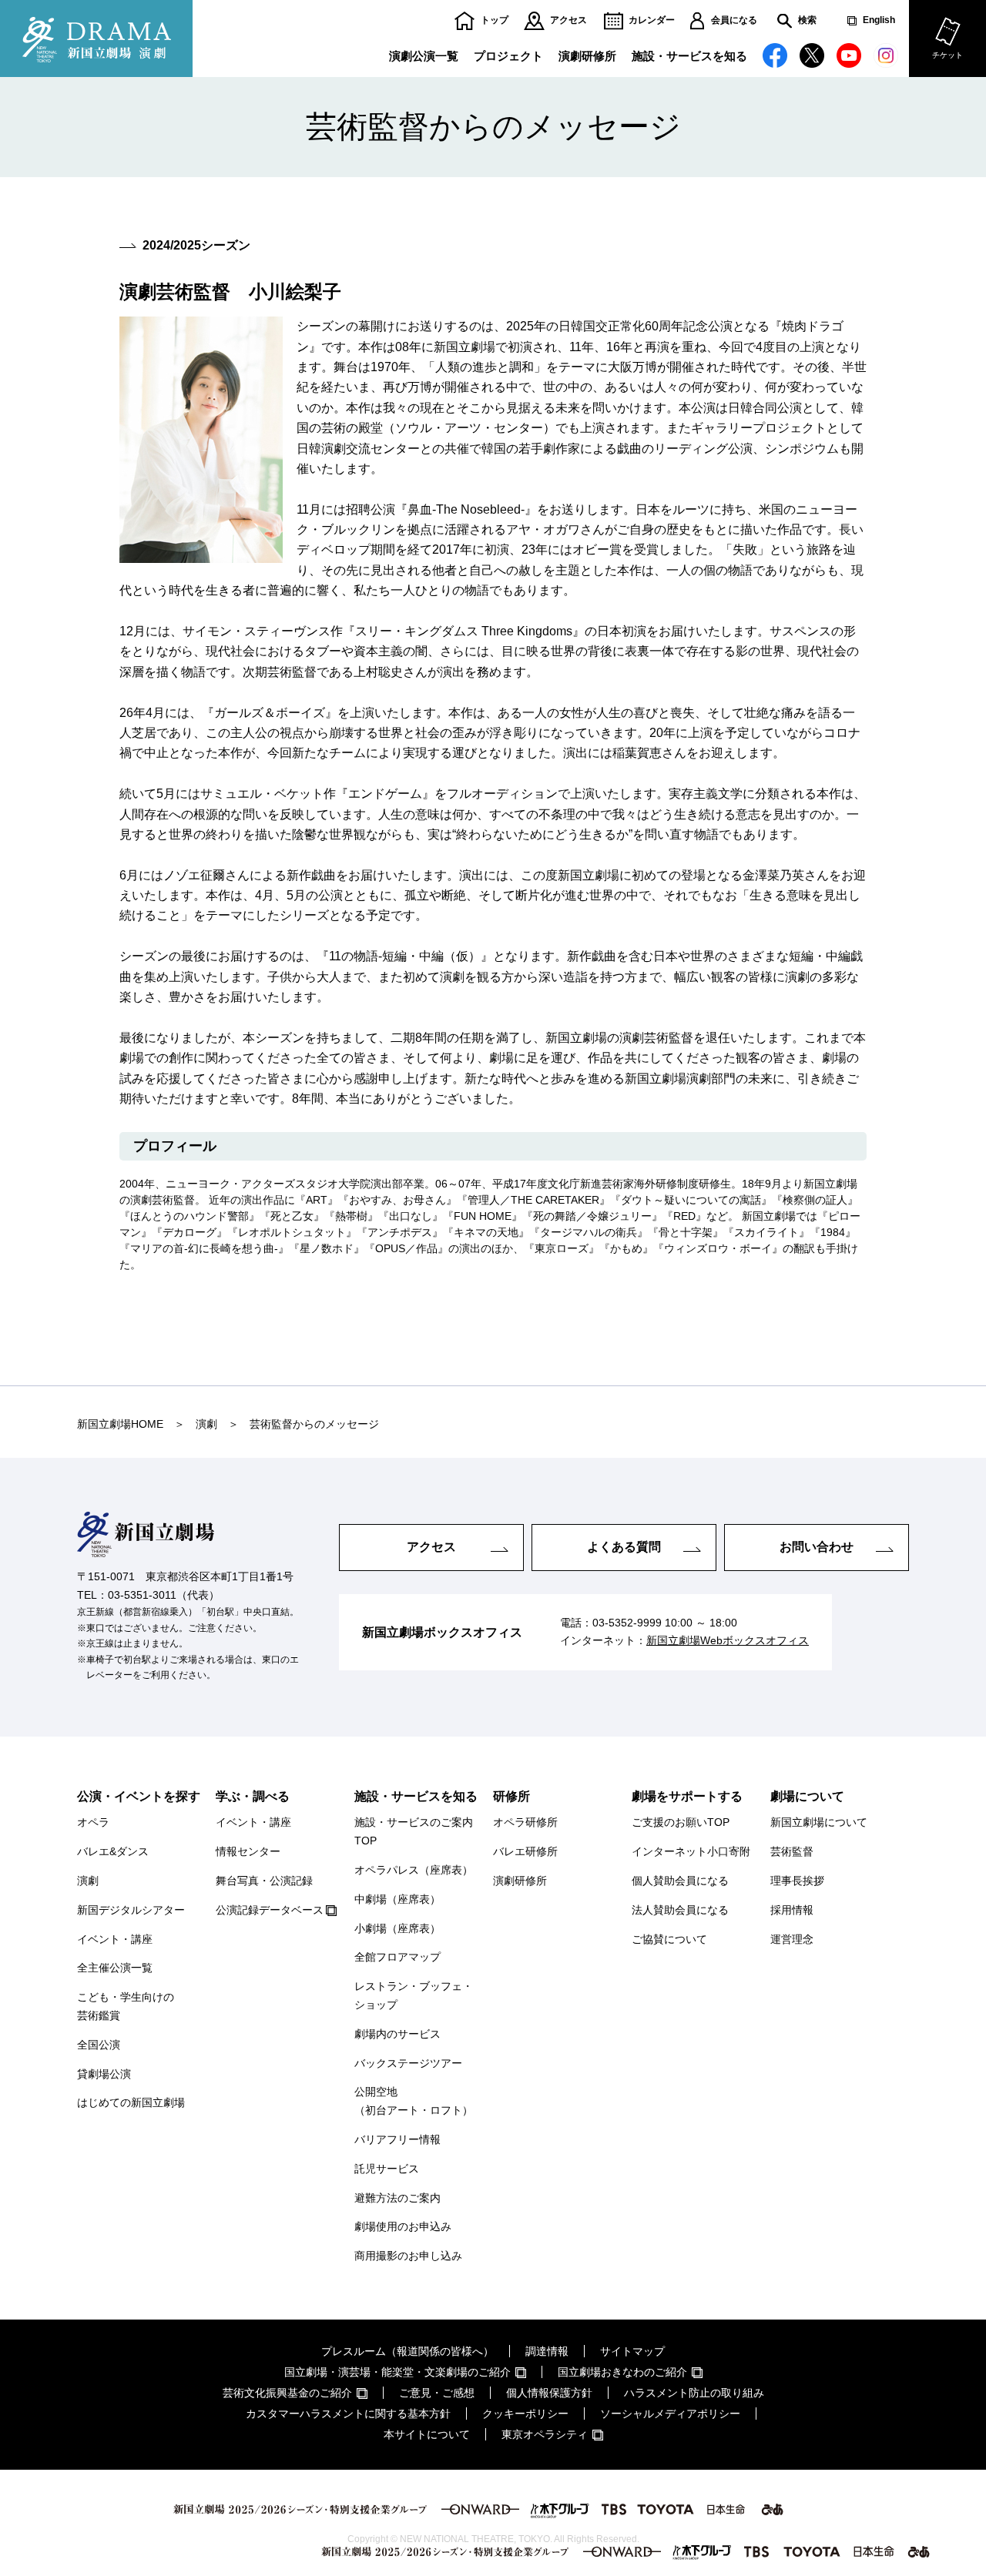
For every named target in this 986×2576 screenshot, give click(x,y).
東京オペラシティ (545, 2434)
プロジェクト (508, 56)
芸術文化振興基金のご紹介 (287, 2393)
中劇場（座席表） (397, 1899)
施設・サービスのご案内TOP (414, 1831)
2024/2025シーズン (196, 245)
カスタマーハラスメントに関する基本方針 (348, 2414)
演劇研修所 (587, 56)
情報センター (248, 1851)
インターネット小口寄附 (691, 1851)
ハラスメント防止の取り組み (694, 2393)
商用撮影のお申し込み (408, 2256)
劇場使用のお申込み (403, 2226)
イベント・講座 (115, 1939)
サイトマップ (632, 2351)
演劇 (88, 1881)
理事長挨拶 (797, 1881)
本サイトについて (427, 2434)
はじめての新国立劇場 (131, 2102)
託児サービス (387, 2169)
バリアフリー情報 (397, 2139)
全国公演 (99, 2045)
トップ (495, 20)
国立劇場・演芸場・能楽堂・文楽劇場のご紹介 (397, 2372)
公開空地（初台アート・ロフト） (414, 2101)
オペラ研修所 (525, 1822)
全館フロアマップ (397, 1957)
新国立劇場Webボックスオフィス (728, 1640)
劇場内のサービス (397, 2034)
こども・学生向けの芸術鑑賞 (126, 2006)
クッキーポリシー (525, 2414)
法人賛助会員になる (680, 1910)
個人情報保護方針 (549, 2393)
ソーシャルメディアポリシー (670, 2414)
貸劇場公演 (104, 2074)
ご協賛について (669, 1939)
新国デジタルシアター (131, 1910)
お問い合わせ (817, 1547)
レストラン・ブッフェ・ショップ (414, 1995)
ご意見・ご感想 (437, 2393)
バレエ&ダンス (113, 1851)
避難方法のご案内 (397, 2198)
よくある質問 (624, 1547)
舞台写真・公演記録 (264, 1881)
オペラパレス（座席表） (414, 1870)
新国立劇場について (819, 1822)
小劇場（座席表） (397, 1928)
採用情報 (792, 1910)
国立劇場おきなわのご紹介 (622, 2372)
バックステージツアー (408, 2063)
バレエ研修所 (525, 1851)
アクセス (568, 20)
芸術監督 (792, 1851)
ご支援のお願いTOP (681, 1822)
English (879, 20)
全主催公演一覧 (115, 1968)
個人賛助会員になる (680, 1881)
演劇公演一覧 (424, 56)
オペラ (93, 1822)
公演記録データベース (270, 1910)
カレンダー (652, 20)
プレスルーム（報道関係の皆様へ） (407, 2351)
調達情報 (547, 2351)
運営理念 (792, 1939)
